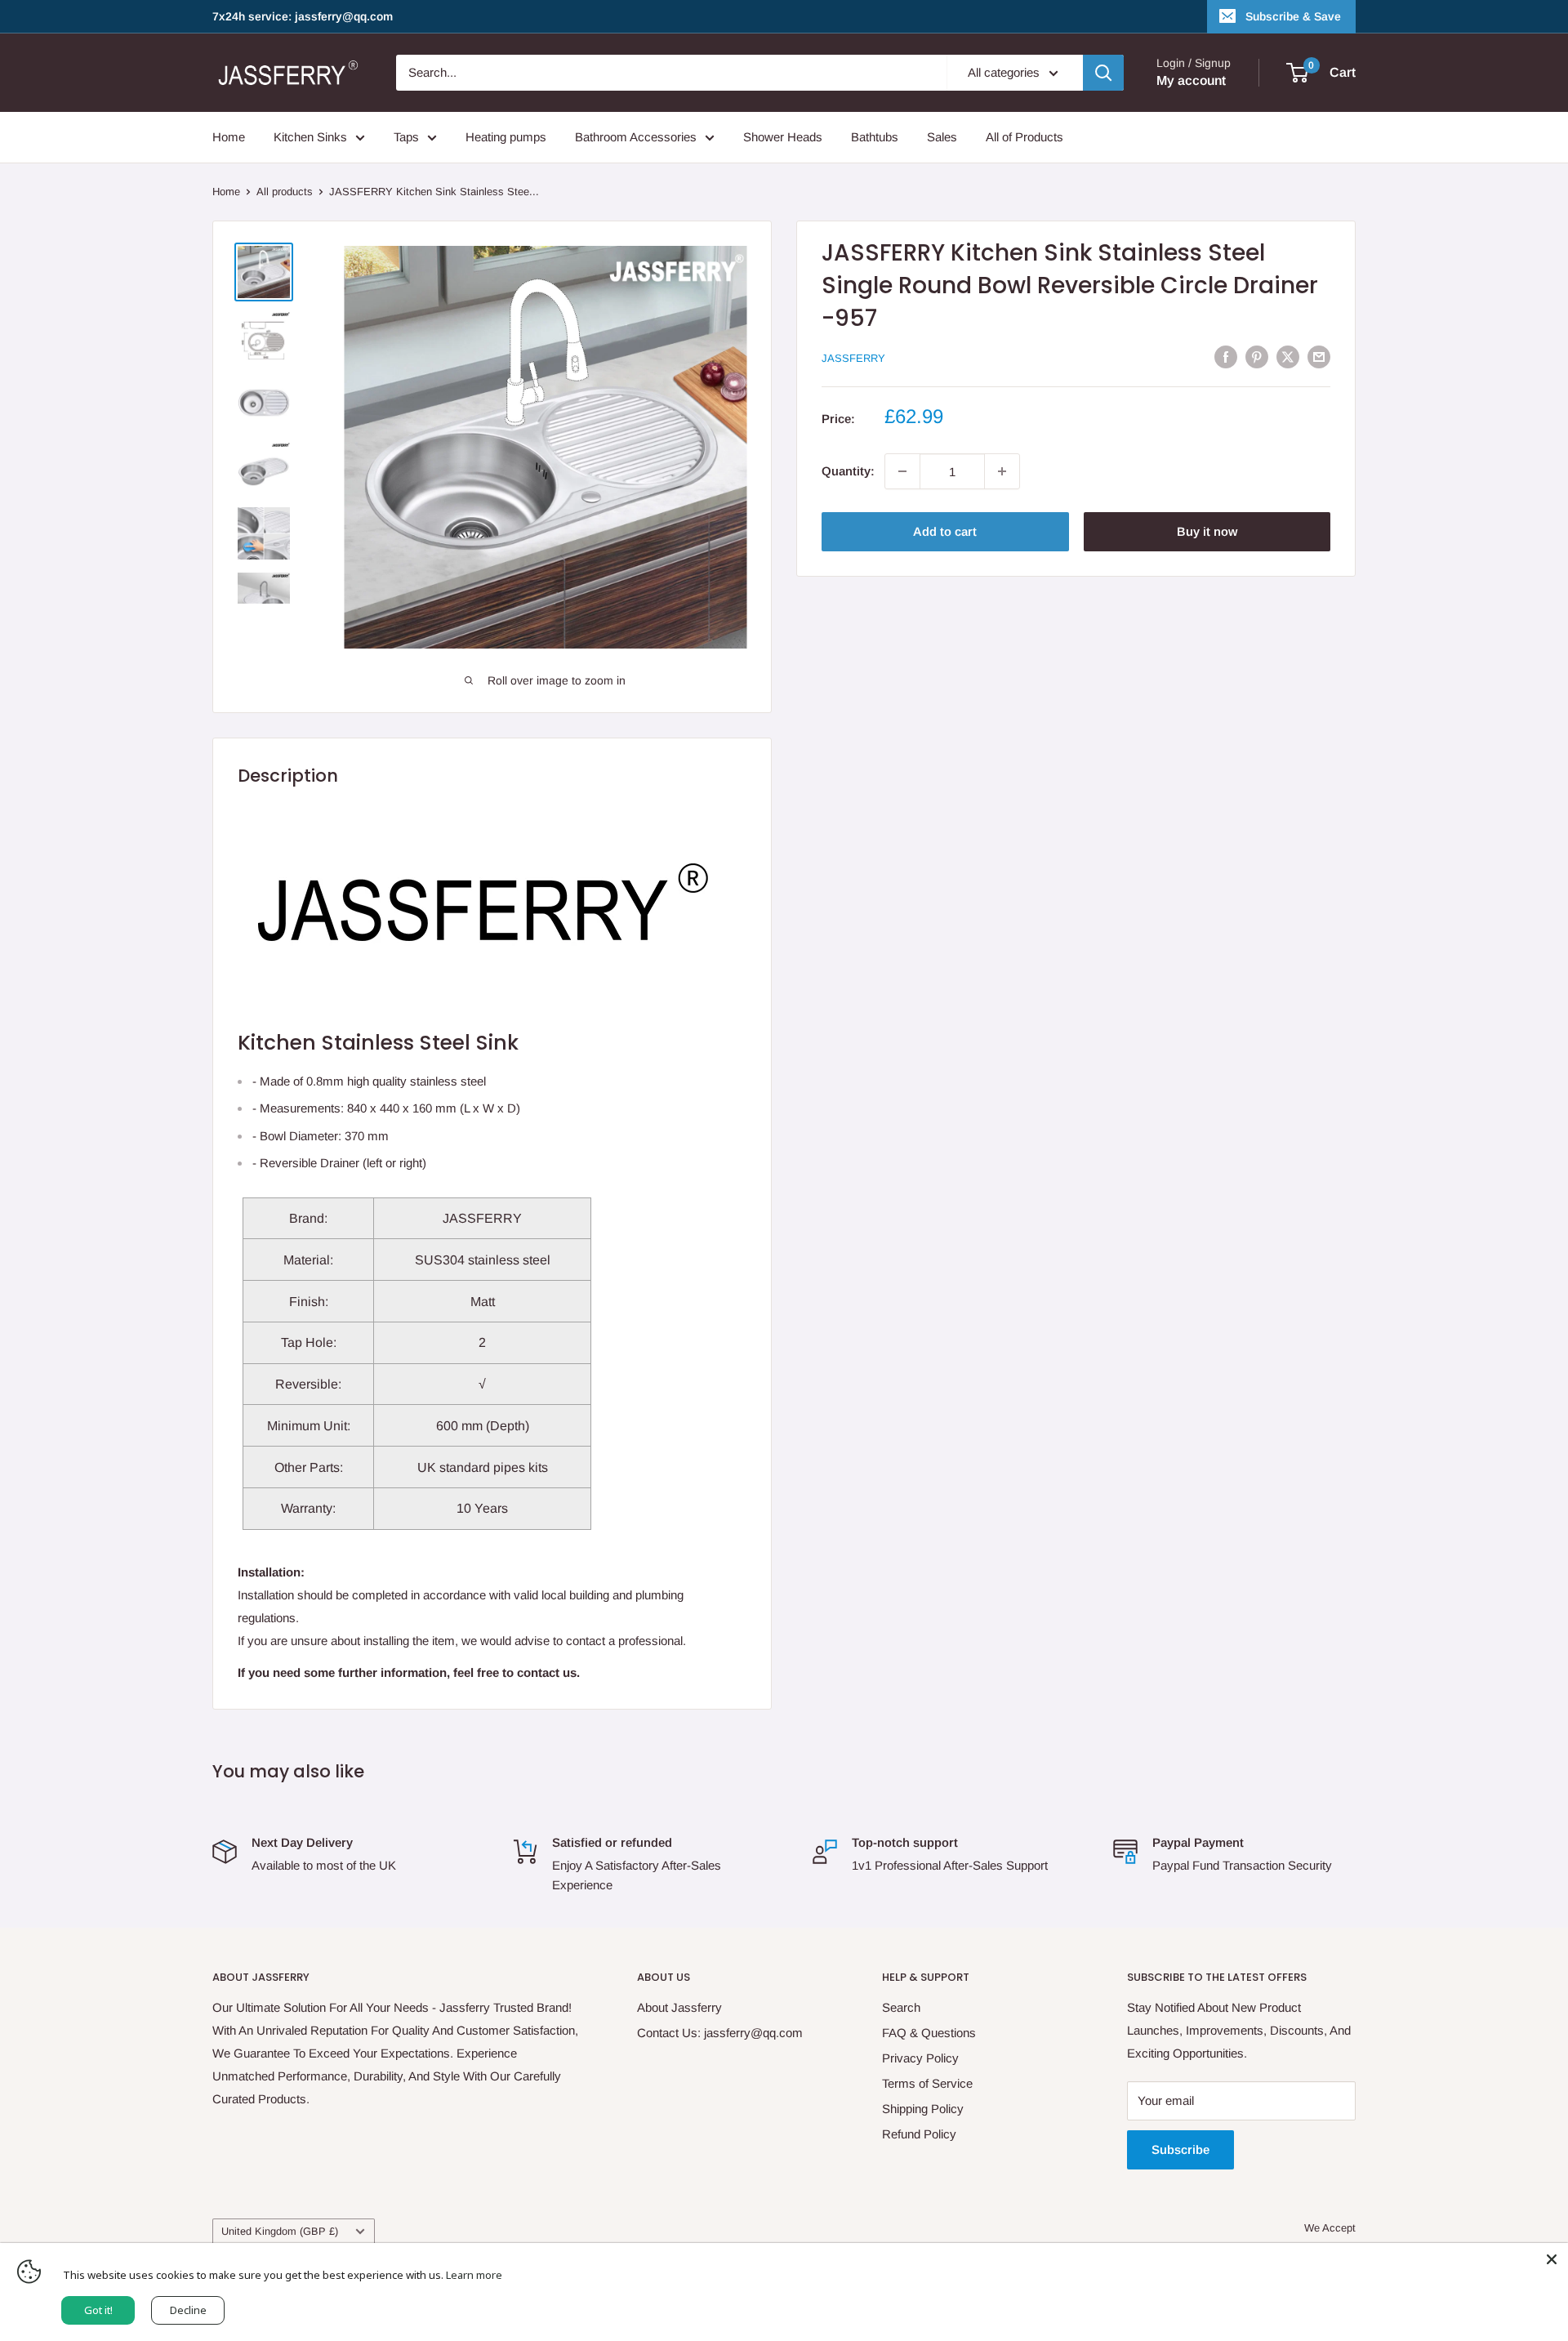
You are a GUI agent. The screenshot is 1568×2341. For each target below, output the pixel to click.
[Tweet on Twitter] (1288, 357)
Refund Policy (919, 2134)
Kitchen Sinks (310, 137)
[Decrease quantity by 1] (902, 471)
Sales (942, 137)
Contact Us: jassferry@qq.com (720, 2033)
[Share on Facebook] (1226, 357)
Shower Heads (783, 137)
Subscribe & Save (1293, 16)
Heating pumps (506, 137)
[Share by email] (1319, 357)
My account (1191, 80)
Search (901, 2007)
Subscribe (1180, 2149)
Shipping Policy (923, 2109)
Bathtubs (875, 137)
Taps (406, 137)
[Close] (1552, 2259)
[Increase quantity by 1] (1002, 471)
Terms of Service (927, 2083)
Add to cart (945, 531)
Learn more (474, 2275)
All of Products (1025, 137)
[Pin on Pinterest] (1257, 357)
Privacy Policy (920, 2058)
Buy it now (1207, 531)
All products (285, 192)
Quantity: (848, 471)
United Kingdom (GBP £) (280, 2231)
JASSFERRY (853, 358)
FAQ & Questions (929, 2033)
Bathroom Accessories (636, 137)
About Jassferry (679, 2007)
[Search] (1103, 73)
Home (229, 137)
